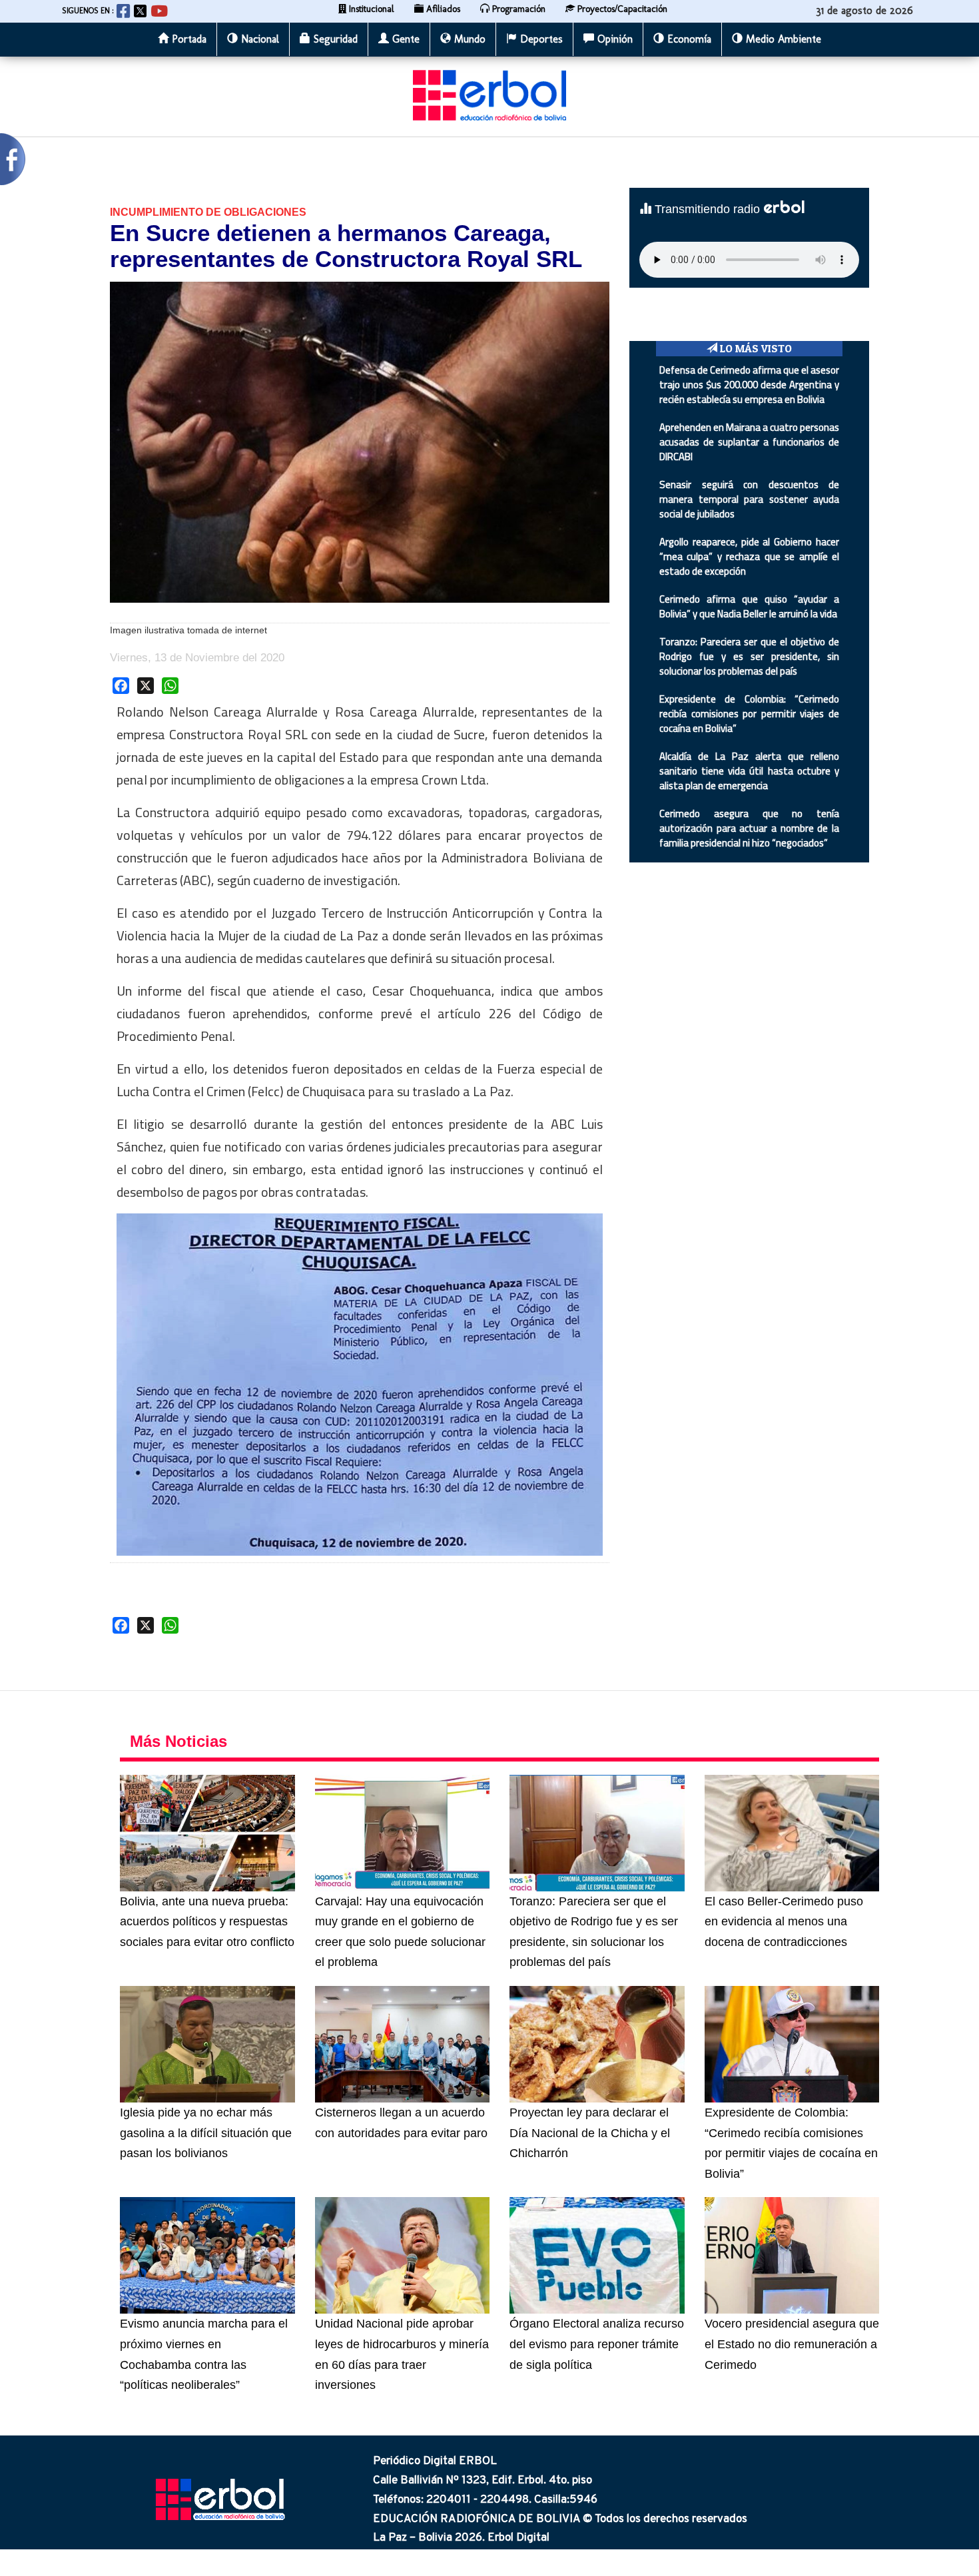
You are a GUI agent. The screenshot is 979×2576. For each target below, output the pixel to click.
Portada (187, 39)
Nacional (258, 39)
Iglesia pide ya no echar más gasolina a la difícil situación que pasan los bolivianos (206, 2133)
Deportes (540, 39)
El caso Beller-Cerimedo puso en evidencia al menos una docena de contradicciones (784, 1922)
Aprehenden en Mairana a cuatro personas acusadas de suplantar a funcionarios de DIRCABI (749, 442)
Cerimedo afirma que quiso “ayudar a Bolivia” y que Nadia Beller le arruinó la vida (749, 606)
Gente (404, 39)
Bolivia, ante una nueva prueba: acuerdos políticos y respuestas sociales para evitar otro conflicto (207, 1922)
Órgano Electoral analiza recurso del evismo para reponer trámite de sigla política (597, 2344)
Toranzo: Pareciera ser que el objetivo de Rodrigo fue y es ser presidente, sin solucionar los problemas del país (749, 656)
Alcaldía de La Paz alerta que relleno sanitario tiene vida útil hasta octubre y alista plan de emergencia (749, 771)
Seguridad (334, 39)
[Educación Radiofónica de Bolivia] (489, 109)
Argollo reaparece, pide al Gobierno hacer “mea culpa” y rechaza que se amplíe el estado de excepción (749, 556)
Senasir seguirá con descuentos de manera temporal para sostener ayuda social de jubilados (749, 499)
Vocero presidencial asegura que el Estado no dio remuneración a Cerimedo (792, 2344)
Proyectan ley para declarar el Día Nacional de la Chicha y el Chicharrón (590, 2133)
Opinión (613, 39)
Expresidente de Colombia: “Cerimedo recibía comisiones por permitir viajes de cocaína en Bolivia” (749, 714)
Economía (688, 39)
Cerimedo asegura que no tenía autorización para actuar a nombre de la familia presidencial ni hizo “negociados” (749, 828)
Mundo (468, 39)
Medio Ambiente (782, 39)
